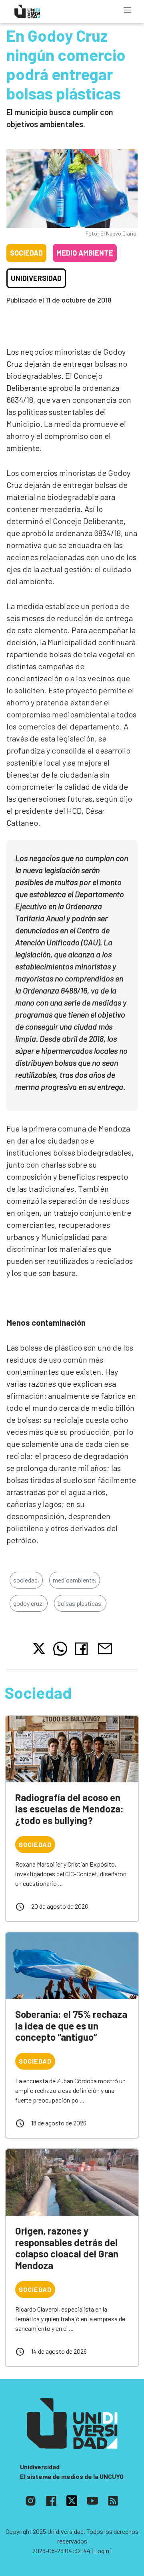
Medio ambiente (85, 253)
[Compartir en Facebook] (83, 1649)
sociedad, (26, 1580)
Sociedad (26, 253)
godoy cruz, (29, 1603)
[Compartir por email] (105, 1648)
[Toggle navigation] (128, 10)
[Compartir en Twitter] (39, 1649)
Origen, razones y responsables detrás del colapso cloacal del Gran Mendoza (67, 2248)
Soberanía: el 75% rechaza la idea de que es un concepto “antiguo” (71, 2026)
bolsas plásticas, (80, 1603)
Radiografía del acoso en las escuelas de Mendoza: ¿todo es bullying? (69, 1809)
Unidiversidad (36, 278)
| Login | (102, 2551)
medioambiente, (75, 1580)
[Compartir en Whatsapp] (60, 1649)
